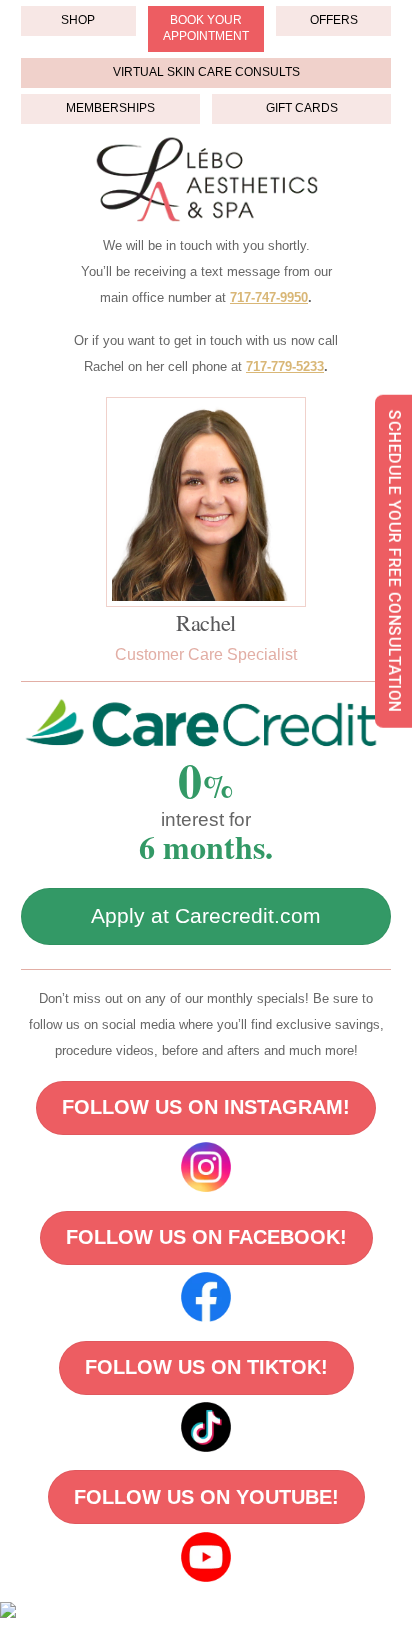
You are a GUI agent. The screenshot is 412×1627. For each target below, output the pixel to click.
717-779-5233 (285, 366)
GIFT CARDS (302, 108)
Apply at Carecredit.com (206, 915)
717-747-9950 (269, 297)
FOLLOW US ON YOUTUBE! (206, 1497)
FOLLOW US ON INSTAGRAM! (206, 1107)
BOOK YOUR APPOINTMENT (206, 28)
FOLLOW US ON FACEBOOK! (206, 1237)
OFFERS (334, 20)
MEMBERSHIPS (110, 108)
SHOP (78, 20)
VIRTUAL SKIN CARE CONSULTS (206, 72)
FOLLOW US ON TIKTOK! (206, 1367)
